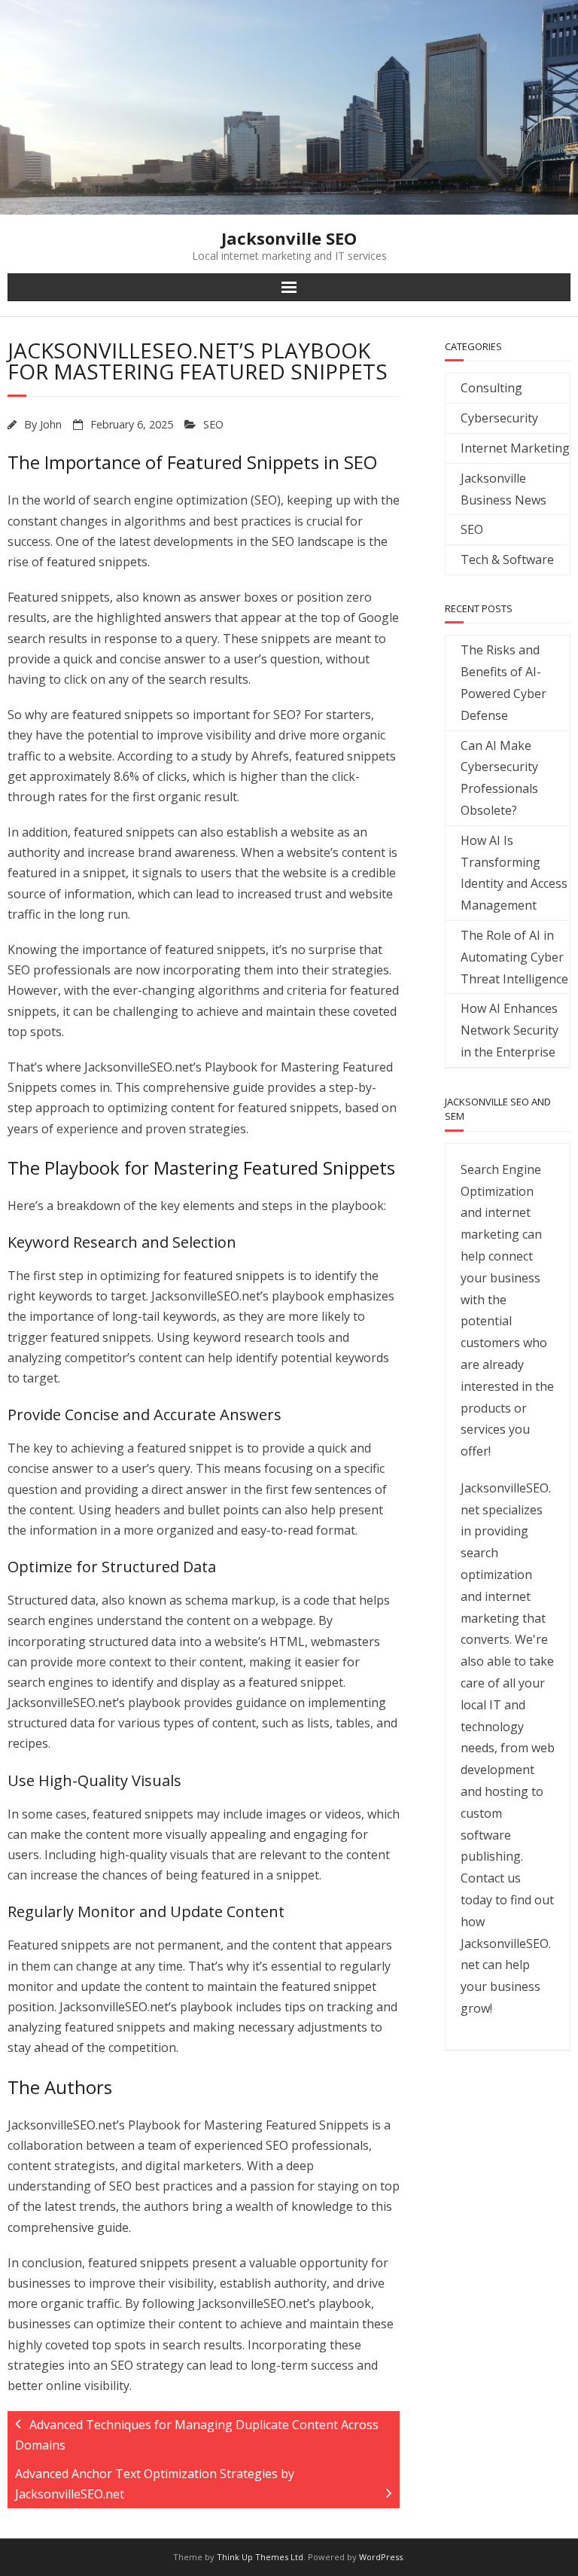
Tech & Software (507, 559)
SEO (213, 424)
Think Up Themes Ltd (260, 2557)
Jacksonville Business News (503, 489)
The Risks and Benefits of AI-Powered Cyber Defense (503, 682)
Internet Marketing (515, 448)
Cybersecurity (499, 418)
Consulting (491, 388)
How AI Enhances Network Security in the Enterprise (510, 1030)
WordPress (381, 2557)
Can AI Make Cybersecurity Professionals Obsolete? (499, 778)
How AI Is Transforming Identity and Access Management (514, 873)
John (51, 424)
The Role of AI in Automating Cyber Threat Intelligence (514, 957)
